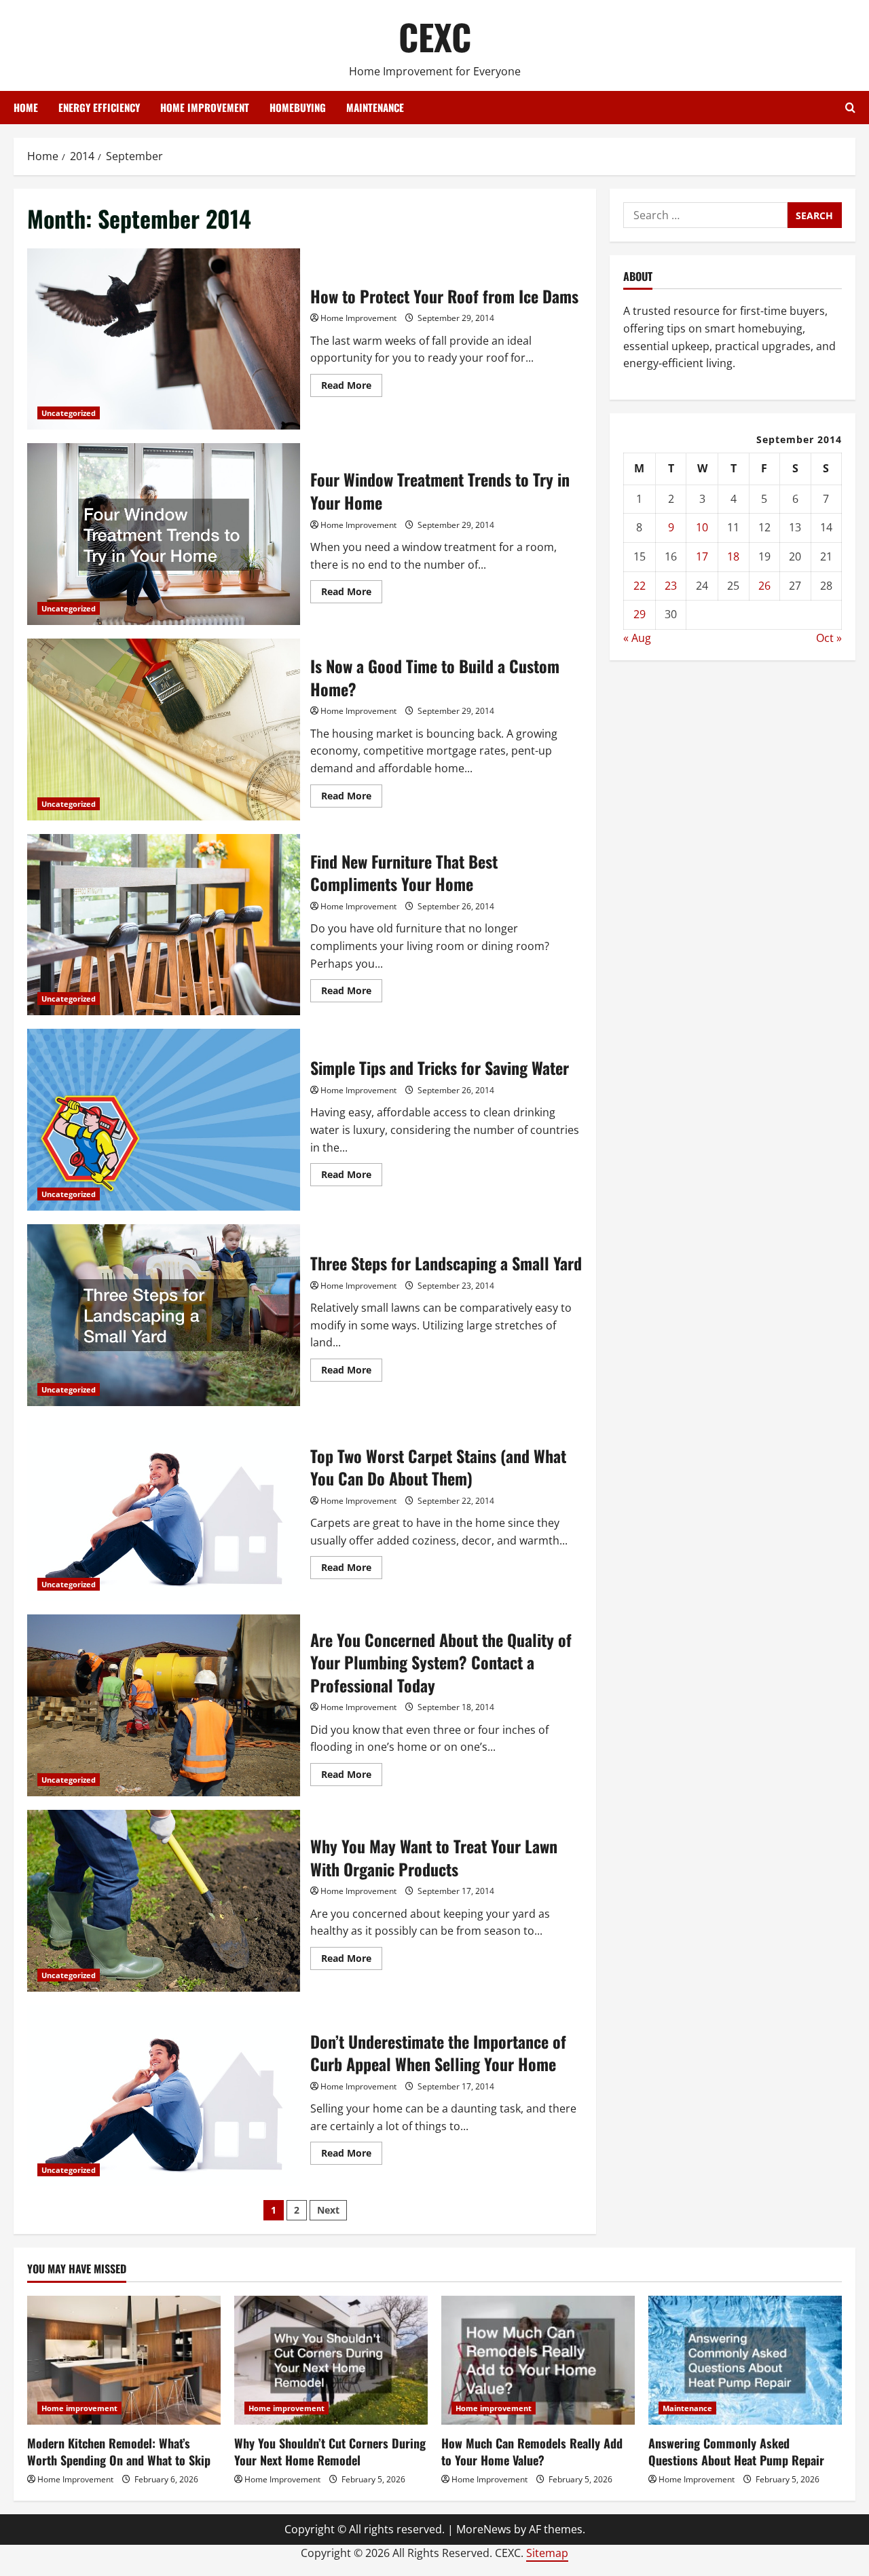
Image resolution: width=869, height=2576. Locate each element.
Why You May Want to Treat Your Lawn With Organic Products (164, 1901)
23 (671, 586)
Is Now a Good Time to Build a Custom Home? (164, 730)
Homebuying (298, 107)
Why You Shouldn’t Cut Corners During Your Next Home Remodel (330, 2451)
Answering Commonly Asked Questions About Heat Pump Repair (736, 2451)
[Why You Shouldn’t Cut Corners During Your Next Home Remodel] (331, 2360)
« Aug (637, 638)
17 (702, 556)
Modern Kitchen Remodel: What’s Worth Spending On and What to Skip (119, 2451)
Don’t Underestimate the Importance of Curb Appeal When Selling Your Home (164, 2096)
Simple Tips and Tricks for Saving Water (164, 1120)
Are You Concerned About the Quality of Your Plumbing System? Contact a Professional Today (164, 1705)
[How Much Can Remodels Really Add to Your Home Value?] (538, 2360)
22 (640, 586)
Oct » (829, 638)
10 (702, 528)
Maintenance (375, 107)
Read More (352, 387)
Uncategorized (69, 413)
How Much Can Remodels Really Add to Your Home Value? (532, 2451)
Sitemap (547, 2553)
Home (26, 107)
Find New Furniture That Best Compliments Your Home (164, 925)
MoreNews (484, 2529)
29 (640, 614)
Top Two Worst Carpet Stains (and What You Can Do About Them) (164, 1511)
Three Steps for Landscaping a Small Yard (164, 1315)
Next (328, 2210)
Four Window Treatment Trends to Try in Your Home (164, 534)
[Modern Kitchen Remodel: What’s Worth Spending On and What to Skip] (124, 2360)
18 (733, 556)
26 (764, 586)
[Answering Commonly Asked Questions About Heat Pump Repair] (745, 2360)
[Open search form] (850, 108)
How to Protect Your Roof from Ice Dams (164, 339)
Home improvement (205, 107)
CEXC (435, 36)
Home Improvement (358, 318)
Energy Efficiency (99, 107)
